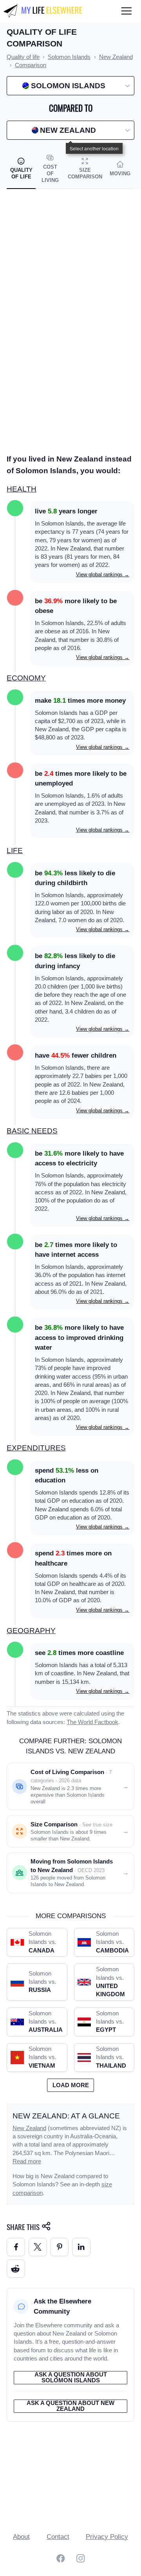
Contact (58, 2537)
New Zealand (29, 2128)
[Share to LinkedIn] (81, 2247)
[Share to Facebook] (16, 2247)
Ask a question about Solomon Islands (71, 2377)
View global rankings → (103, 575)
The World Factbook (92, 1722)
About (21, 2537)
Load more (71, 2085)
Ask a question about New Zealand (70, 2406)
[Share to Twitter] (38, 2247)
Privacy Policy (107, 2537)
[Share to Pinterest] (59, 2247)
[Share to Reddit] (16, 2269)
